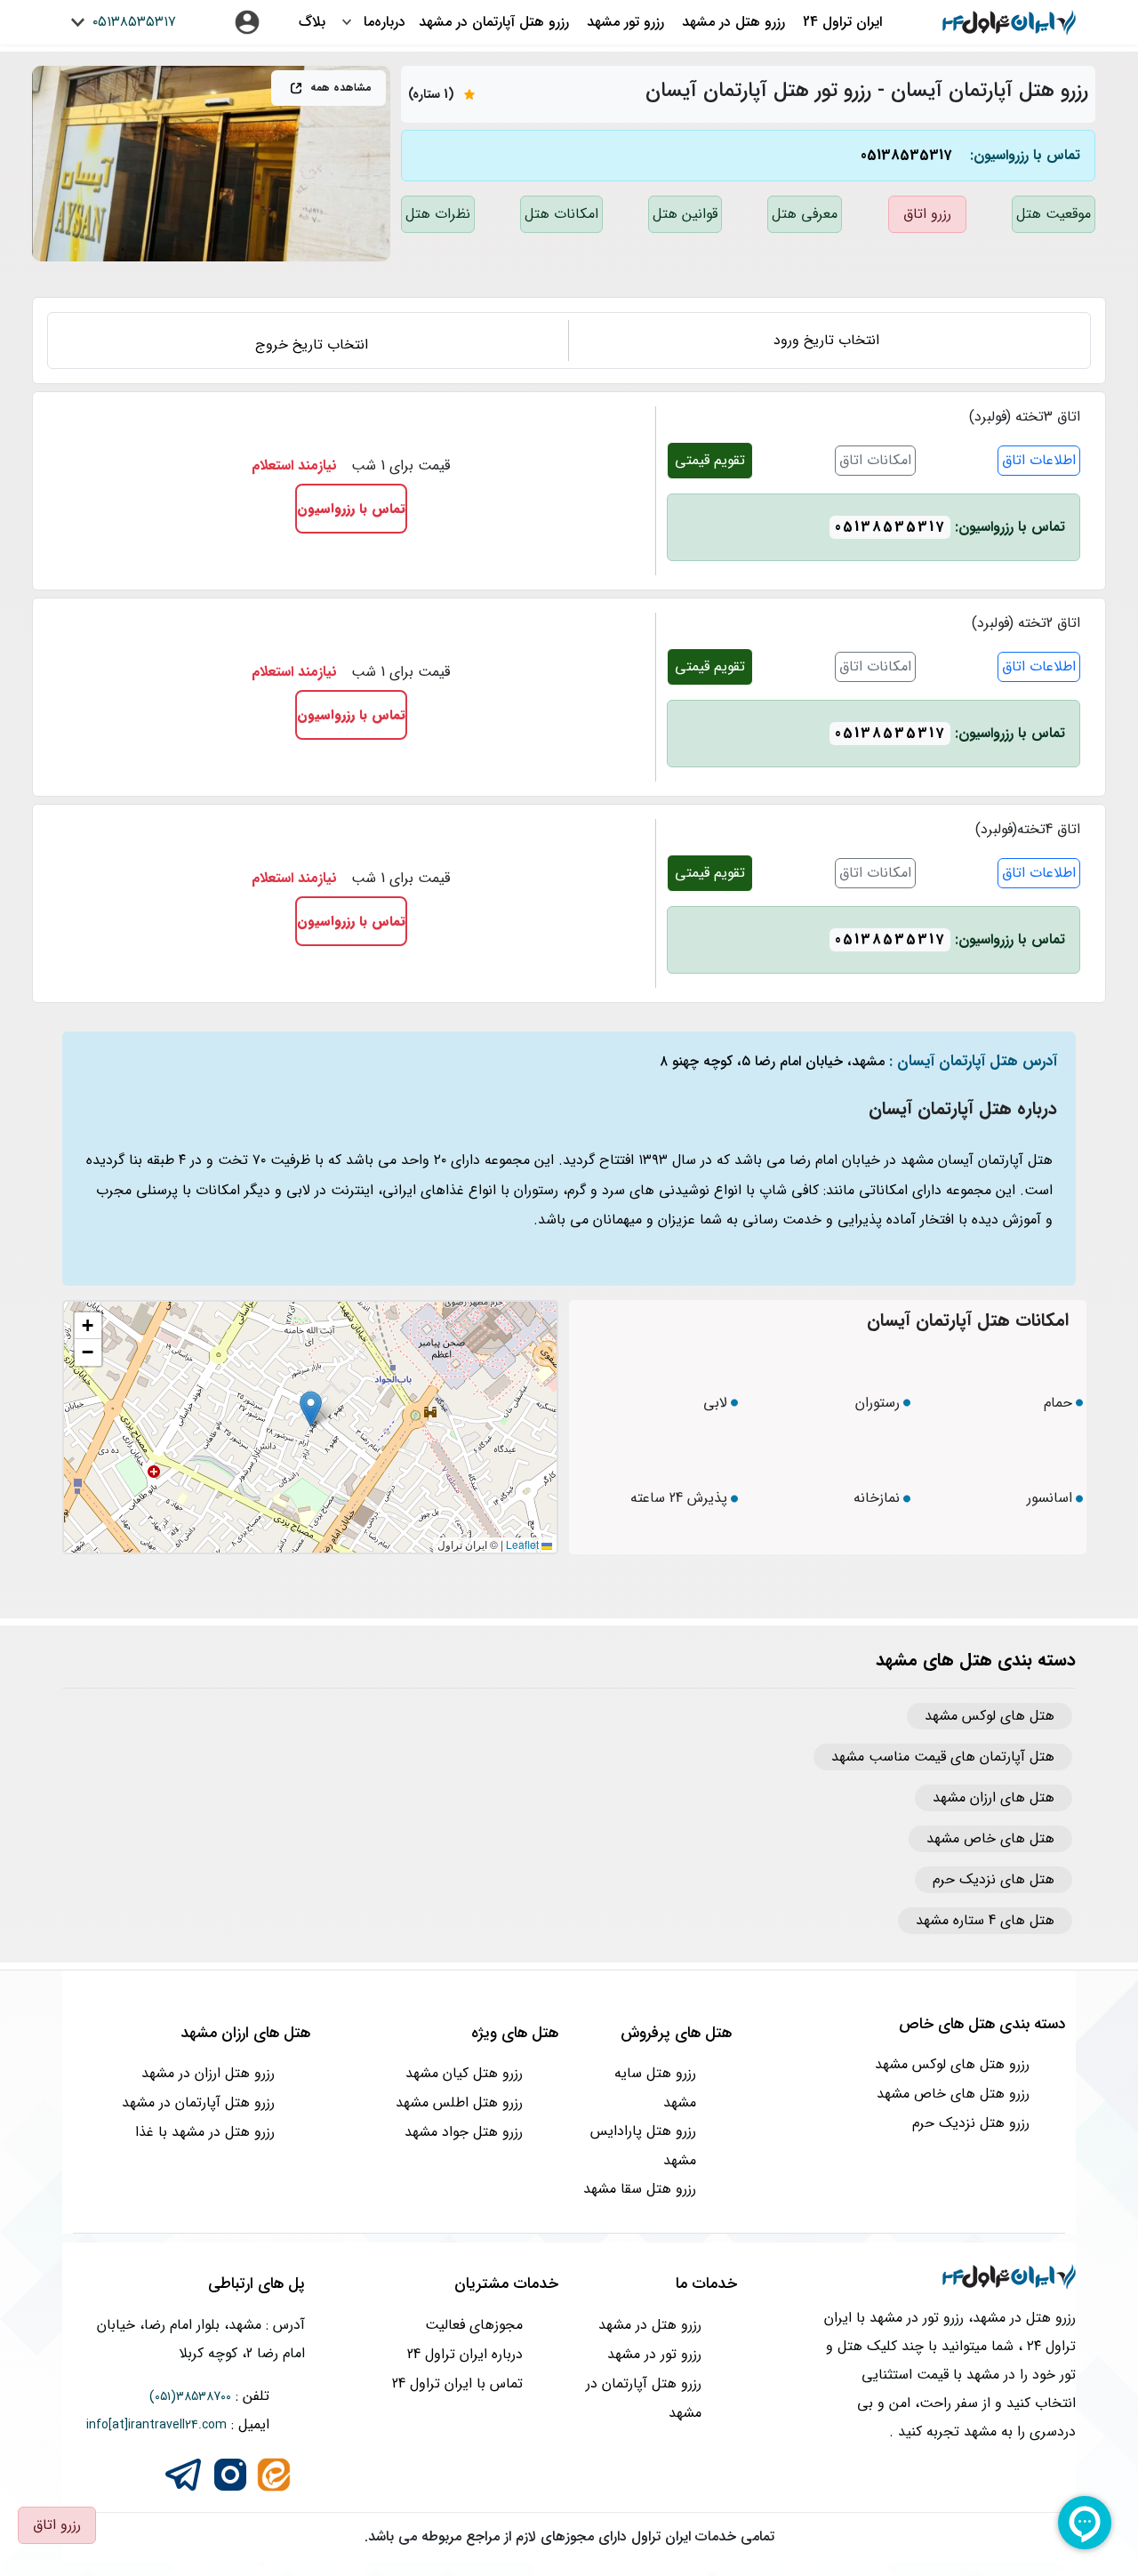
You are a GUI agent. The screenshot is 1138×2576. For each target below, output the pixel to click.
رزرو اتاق (927, 214)
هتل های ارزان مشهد (994, 1798)
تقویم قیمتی (710, 460)
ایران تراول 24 (842, 22)
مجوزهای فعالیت (474, 2325)
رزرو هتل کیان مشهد (464, 2073)
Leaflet (524, 1544)
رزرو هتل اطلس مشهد (459, 2103)
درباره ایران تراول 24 (465, 2354)
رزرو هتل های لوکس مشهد (952, 2064)
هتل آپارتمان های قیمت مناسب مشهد (943, 1757)
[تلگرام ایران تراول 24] (183, 2473)
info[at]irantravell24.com (156, 2425)
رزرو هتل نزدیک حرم (971, 2123)
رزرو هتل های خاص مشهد (953, 2094)
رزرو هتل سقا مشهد (640, 2189)
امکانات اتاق (875, 460)
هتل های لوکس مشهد (990, 1716)
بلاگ (312, 22)
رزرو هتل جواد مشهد (464, 2132)
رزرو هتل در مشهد (733, 22)
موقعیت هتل (1054, 214)
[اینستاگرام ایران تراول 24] (230, 2473)
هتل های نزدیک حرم (994, 1880)
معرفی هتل (805, 214)
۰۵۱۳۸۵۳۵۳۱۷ (132, 22)
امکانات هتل (561, 214)
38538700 (204, 2396)
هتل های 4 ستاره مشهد (985, 1921)
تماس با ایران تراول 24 (457, 2383)
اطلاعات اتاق (1039, 460)
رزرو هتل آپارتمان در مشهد (494, 22)
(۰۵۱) (163, 2396)
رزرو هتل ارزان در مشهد (208, 2073)
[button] (311, 1409)
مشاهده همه (339, 88)
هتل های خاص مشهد (990, 1839)
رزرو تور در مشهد (654, 2354)
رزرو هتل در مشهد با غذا (205, 2132)
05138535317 (906, 155)
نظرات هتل (438, 214)
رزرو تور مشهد (625, 22)
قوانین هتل (685, 214)
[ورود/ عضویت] (247, 22)
